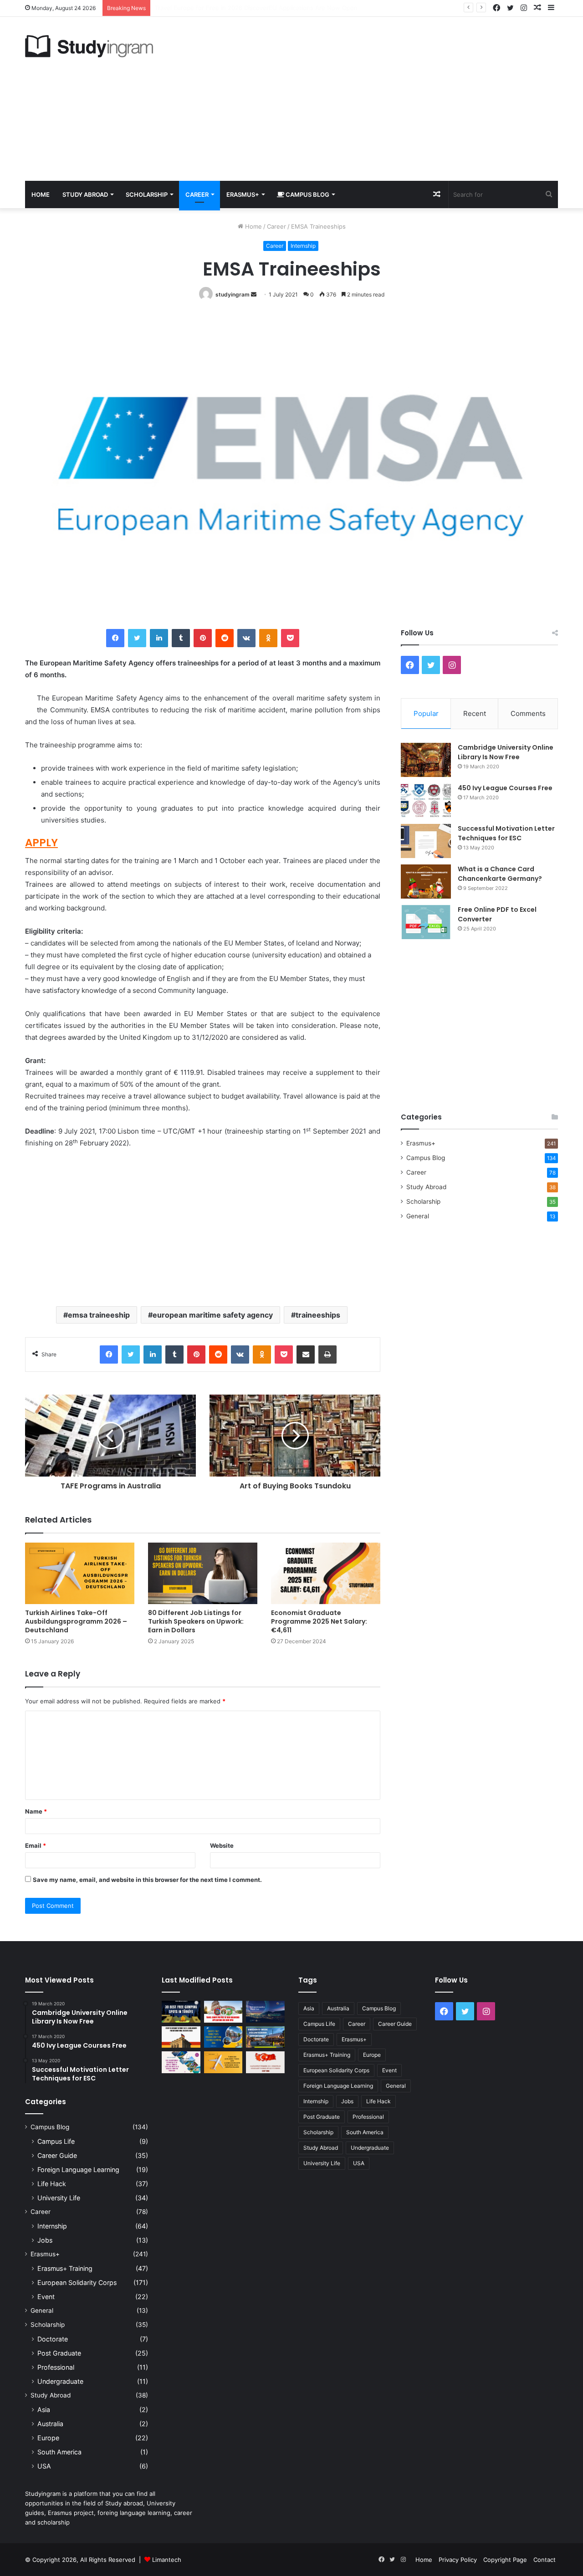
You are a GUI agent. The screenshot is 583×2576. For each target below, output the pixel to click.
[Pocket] (290, 638)
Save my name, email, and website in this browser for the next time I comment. (147, 1880)
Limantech (167, 2560)
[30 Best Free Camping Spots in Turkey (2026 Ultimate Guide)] (181, 2012)
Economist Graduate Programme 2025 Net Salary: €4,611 (319, 1621)
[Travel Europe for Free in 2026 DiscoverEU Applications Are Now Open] (223, 2012)
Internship (303, 246)
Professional (56, 2367)
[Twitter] (137, 638)
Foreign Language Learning (78, 2170)
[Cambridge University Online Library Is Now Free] (426, 760)
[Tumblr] (181, 638)
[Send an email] (254, 294)
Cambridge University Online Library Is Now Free (506, 752)
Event (46, 2297)
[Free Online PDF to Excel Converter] (426, 922)
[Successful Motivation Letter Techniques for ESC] (426, 841)
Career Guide (57, 2155)
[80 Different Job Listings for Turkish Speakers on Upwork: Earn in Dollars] (203, 1573)
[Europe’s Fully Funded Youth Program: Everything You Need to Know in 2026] (223, 2037)
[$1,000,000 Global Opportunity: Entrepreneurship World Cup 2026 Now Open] (265, 2012)
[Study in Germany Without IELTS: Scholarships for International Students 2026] (181, 2037)
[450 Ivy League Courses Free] (426, 800)
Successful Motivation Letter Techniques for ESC (506, 833)
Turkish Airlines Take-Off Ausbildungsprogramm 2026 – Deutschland (76, 1621)
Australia (50, 2424)
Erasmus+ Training (65, 2268)
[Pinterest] (203, 638)
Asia (44, 2410)
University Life (59, 2198)
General (418, 1216)
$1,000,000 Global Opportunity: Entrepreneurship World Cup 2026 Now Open (265, 8)
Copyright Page (505, 2560)
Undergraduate (60, 2381)
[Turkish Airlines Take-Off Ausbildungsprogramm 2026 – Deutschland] (80, 1573)
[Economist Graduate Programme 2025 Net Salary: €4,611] (326, 1573)
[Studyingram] (89, 46)
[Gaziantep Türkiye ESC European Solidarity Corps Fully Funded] (265, 2062)
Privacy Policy (458, 2560)
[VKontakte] (246, 638)
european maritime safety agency (213, 1315)
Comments (528, 713)
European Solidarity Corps (77, 2282)
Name (36, 1811)
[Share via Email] (306, 1354)
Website (222, 1845)
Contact (545, 2560)
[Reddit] (225, 638)
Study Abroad (85, 194)
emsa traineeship (99, 1315)
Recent (475, 713)
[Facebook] (115, 638)
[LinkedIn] (159, 638)
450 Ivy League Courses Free (505, 788)
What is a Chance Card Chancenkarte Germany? (500, 874)
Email (36, 1845)
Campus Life (56, 2141)
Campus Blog (307, 194)
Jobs (45, 2240)
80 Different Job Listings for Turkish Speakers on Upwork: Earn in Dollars (196, 1621)
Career (197, 194)
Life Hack (52, 2184)
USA (44, 2466)
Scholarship (147, 194)
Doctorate (53, 2339)
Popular (426, 713)
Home (41, 194)
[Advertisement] (383, 99)
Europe (48, 2438)
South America (59, 2452)
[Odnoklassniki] (268, 638)
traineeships (318, 1315)
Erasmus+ (243, 194)
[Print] (327, 1354)
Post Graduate (59, 2353)
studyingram (233, 294)
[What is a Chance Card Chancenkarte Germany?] (426, 882)
